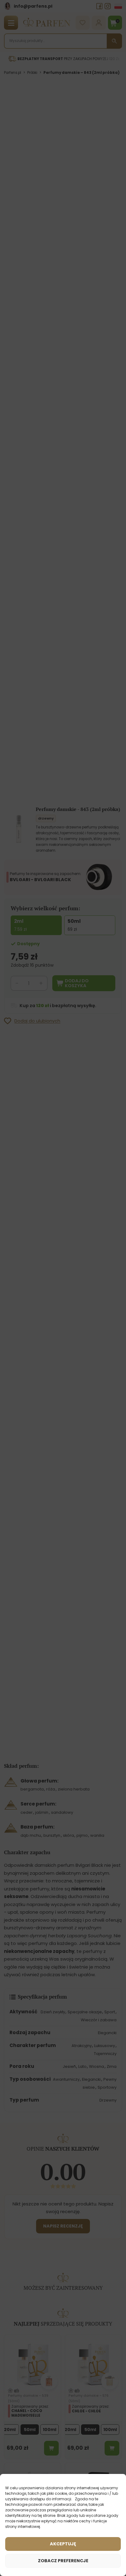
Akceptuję (63, 2544)
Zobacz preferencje (63, 2561)
